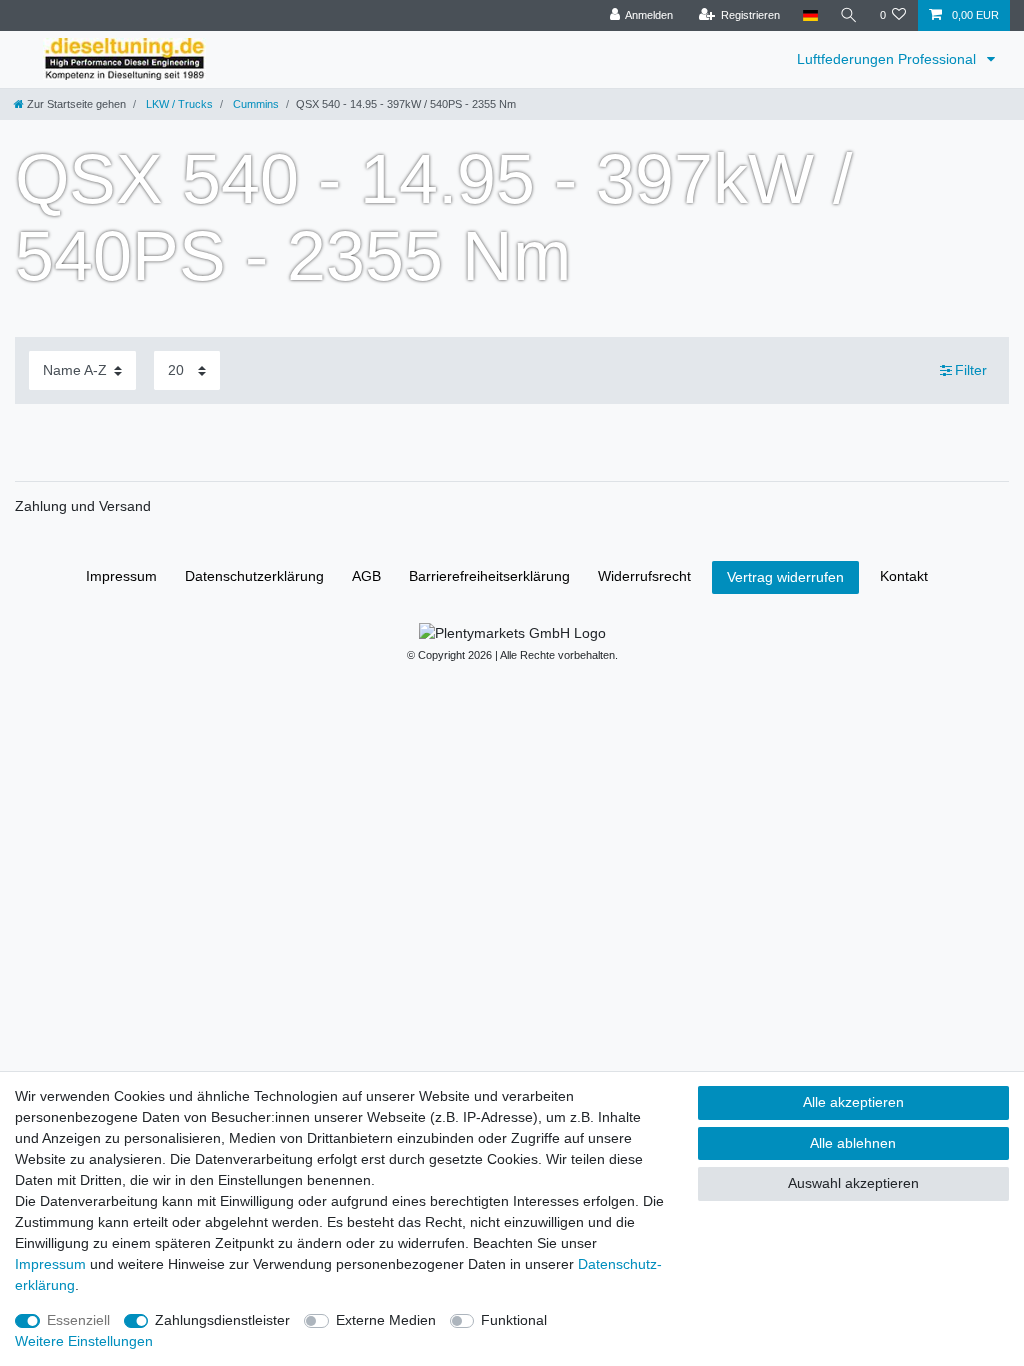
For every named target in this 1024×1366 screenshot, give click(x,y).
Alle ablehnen (853, 1143)
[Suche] (849, 15)
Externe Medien (386, 1320)
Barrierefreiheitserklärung (489, 576)
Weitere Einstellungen (84, 1341)
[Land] (809, 15)
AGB (366, 576)
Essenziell (78, 1320)
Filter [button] (971, 370)
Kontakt (904, 576)
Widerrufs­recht (644, 576)
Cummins (254, 104)
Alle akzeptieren (853, 1102)
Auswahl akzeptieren (853, 1183)
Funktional (514, 1320)
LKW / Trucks (178, 104)
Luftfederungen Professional (888, 59)
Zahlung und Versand (83, 506)
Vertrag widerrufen (785, 577)
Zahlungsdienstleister (222, 1320)
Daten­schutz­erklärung (254, 576)
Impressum (121, 576)
